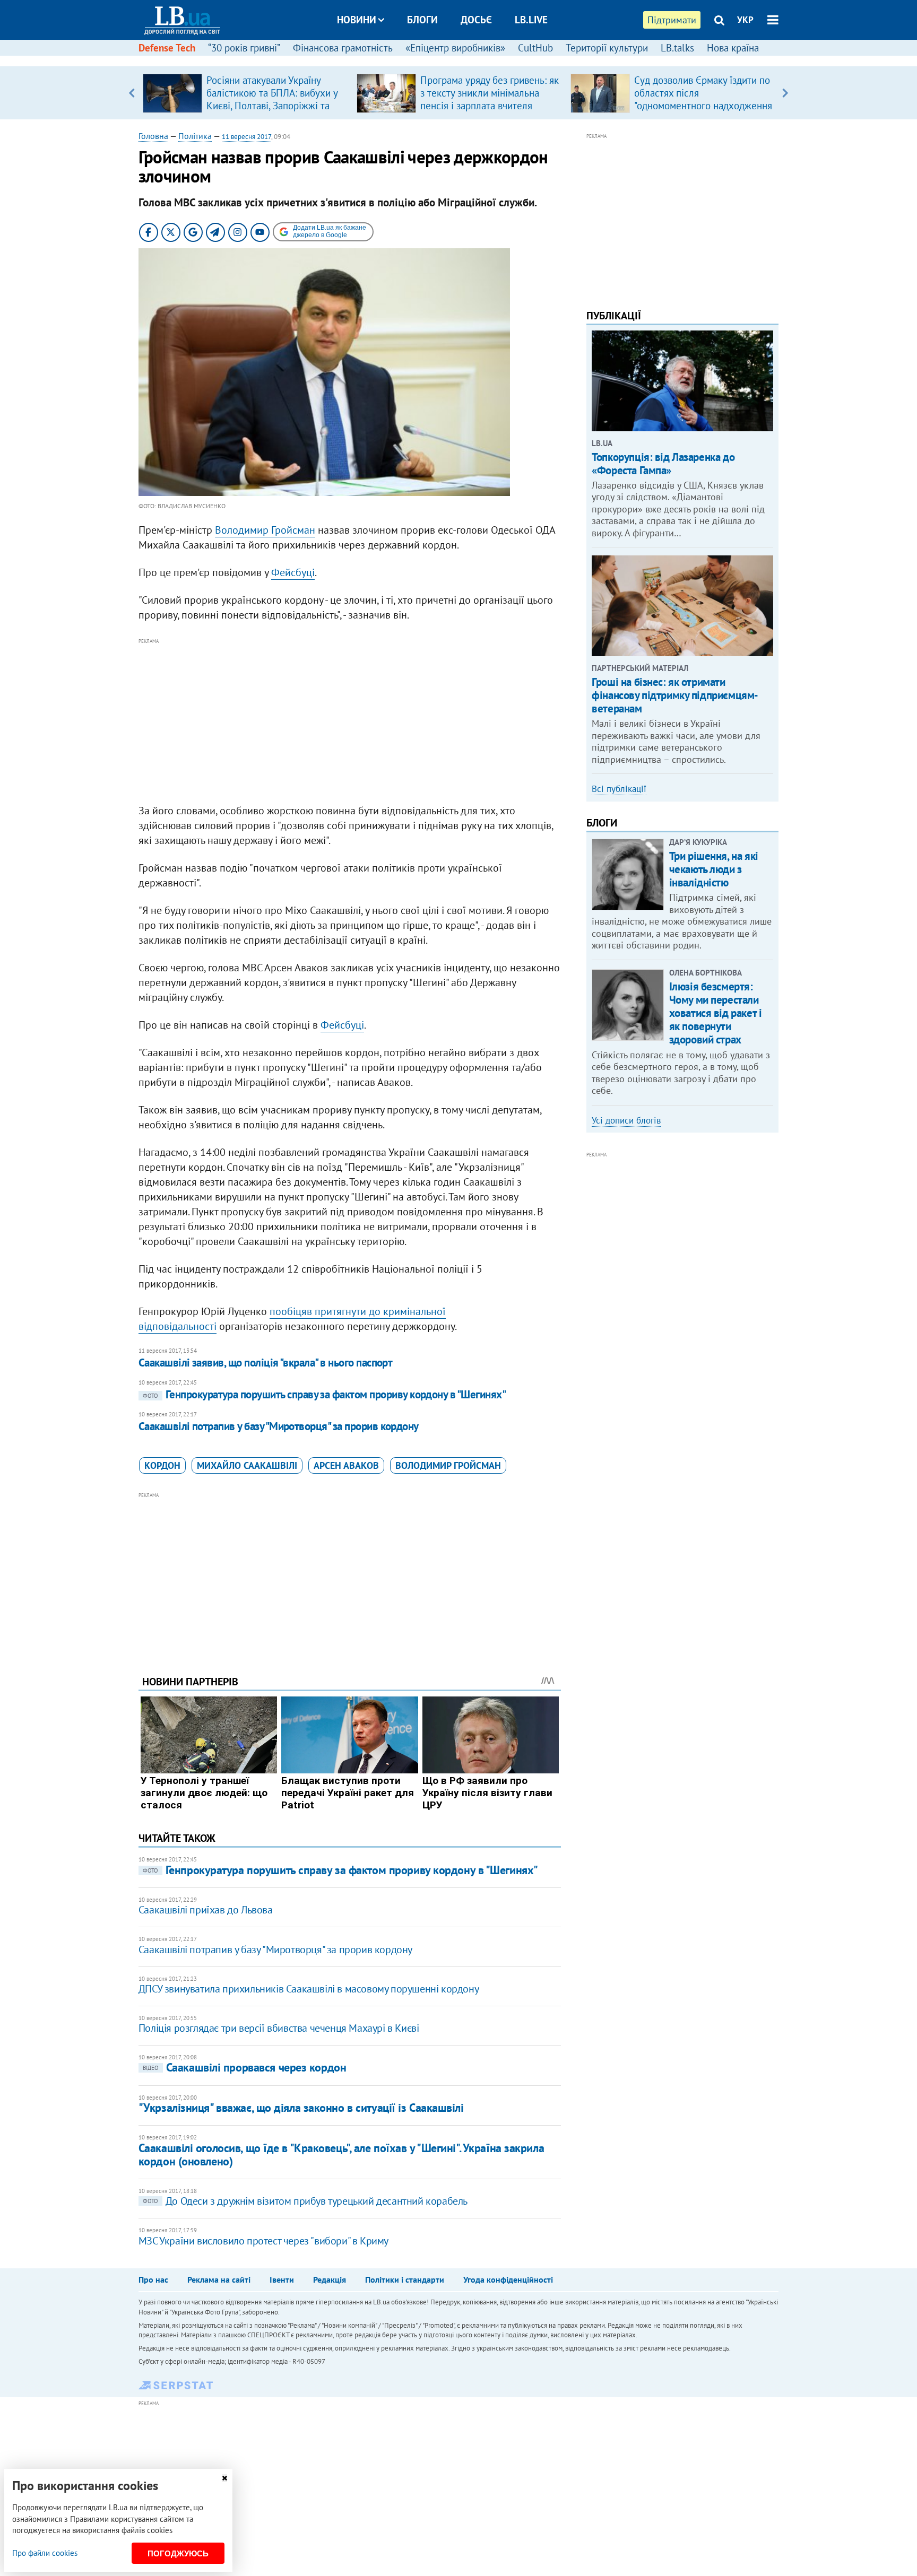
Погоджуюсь (178, 2553)
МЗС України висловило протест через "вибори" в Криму (263, 2241)
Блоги (422, 20)
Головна (153, 136)
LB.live (531, 20)
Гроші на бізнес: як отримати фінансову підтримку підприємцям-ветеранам (675, 695)
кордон (162, 1465)
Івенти (282, 2279)
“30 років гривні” (244, 48)
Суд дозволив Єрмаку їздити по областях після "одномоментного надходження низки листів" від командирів (703, 99)
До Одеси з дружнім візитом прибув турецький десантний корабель (305, 2201)
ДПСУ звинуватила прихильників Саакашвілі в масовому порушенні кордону (309, 1989)
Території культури (607, 48)
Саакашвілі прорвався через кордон (244, 2067)
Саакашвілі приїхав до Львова (206, 1910)
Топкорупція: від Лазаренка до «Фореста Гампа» (663, 464)
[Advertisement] (350, 721)
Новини (357, 20)
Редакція (330, 2279)
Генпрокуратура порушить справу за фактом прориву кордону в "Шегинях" (324, 1394)
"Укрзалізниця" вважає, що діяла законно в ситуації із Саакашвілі (301, 2108)
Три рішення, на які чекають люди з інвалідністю (714, 869)
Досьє (476, 20)
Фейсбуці (293, 572)
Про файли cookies (45, 2553)
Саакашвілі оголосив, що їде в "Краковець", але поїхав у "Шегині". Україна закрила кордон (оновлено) (341, 2155)
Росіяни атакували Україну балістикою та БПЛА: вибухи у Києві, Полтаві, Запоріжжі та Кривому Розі (272, 99)
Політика (195, 136)
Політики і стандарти (405, 2279)
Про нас (153, 2279)
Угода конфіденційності (508, 2279)
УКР (745, 20)
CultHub (535, 48)
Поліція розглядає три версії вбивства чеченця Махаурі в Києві (279, 2028)
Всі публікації (619, 789)
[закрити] (224, 2478)
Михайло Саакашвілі (247, 1465)
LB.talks (677, 48)
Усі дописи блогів (626, 1120)
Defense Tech (167, 48)
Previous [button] (132, 93)
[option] (245, 93)
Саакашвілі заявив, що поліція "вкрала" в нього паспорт (266, 1363)
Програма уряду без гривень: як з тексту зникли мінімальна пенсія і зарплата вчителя (490, 93)
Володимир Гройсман (265, 530)
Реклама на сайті (219, 2279)
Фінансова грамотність (343, 48)
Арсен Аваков (346, 1465)
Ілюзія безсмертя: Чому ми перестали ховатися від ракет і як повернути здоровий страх (716, 1013)
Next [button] (785, 93)
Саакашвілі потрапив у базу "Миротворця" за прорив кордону (279, 1426)
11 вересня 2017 (246, 137)
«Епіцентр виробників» (455, 48)
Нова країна (733, 48)
